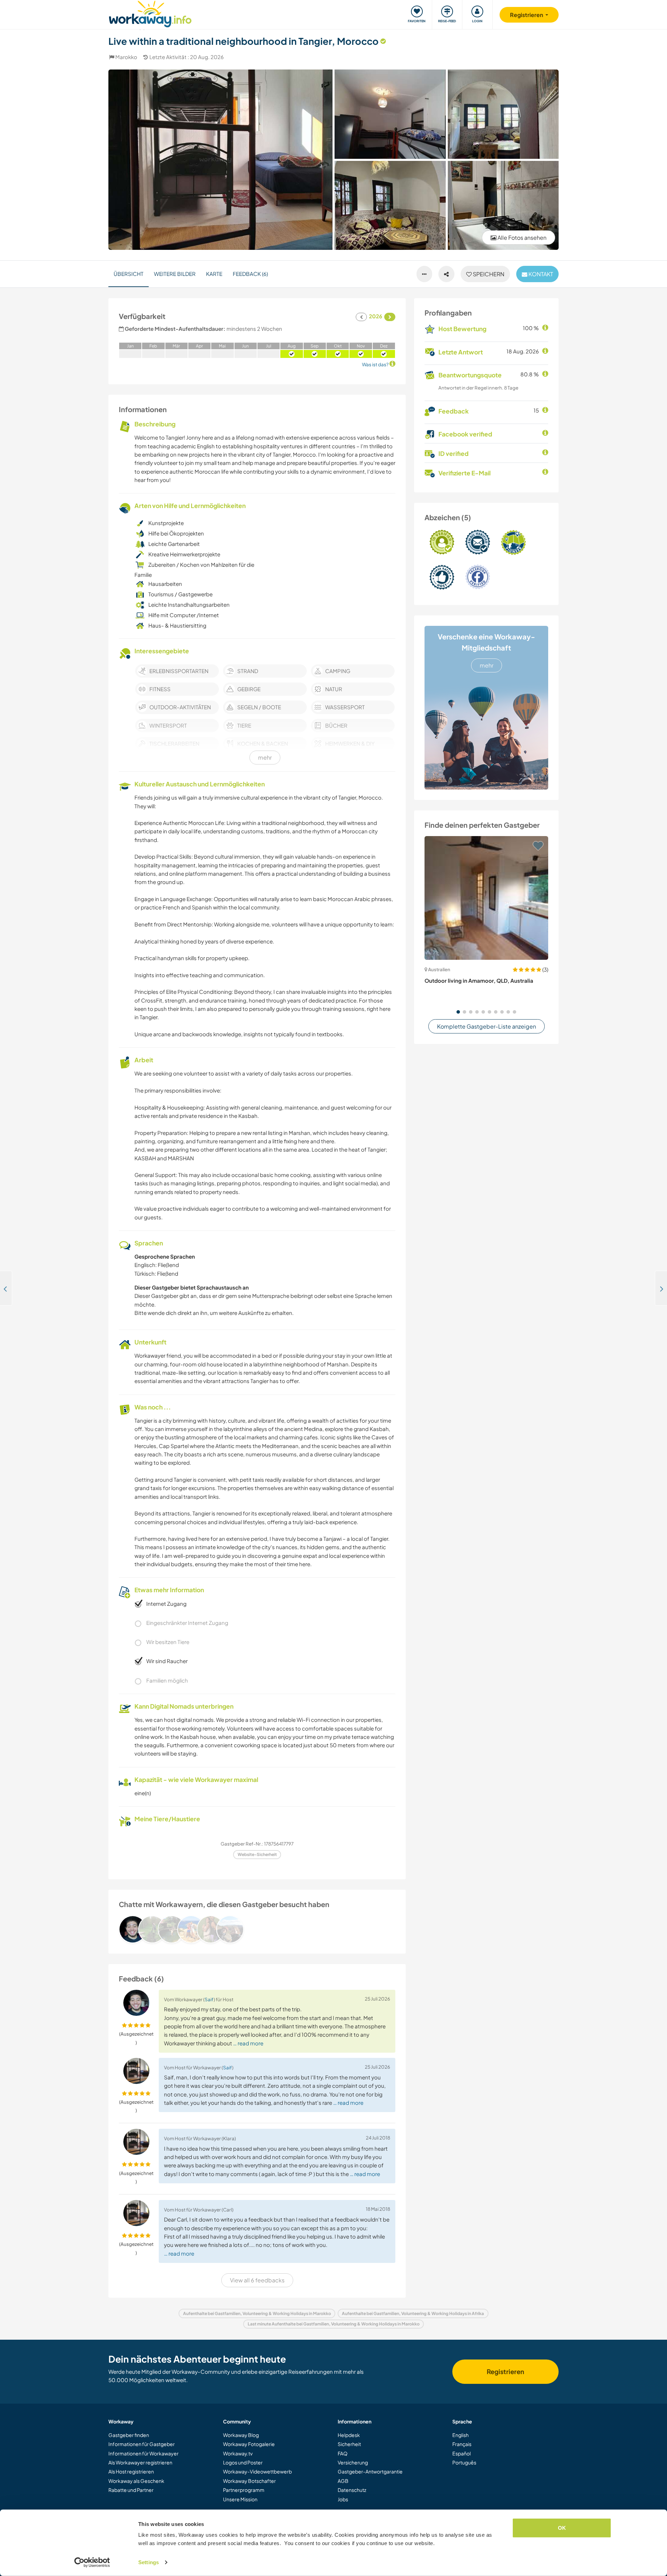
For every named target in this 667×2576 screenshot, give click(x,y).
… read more (248, 2043)
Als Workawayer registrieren (140, 2462)
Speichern (488, 274)
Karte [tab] (214, 274)
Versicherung (353, 2462)
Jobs (343, 2499)
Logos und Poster (243, 2462)
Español (462, 2453)
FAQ (343, 2453)
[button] (458, 1012)
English (460, 2435)
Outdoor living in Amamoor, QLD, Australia (479, 980)
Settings (149, 2562)
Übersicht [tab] (129, 274)
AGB (343, 2481)
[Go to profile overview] (257, 1929)
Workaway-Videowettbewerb (257, 2471)
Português (464, 2462)
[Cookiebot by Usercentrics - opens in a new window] (92, 2562)
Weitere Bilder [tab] (175, 274)
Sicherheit (349, 2444)
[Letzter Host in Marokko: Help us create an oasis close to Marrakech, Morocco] (6, 1288)
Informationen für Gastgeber (142, 2444)
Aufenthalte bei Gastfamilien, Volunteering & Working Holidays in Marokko (257, 2313)
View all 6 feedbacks (257, 2280)
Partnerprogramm (244, 2490)
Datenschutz (352, 2490)
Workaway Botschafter (249, 2481)
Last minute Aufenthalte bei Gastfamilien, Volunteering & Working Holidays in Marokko (334, 2324)
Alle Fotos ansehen (521, 238)
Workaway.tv (238, 2453)
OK (562, 2528)
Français (462, 2444)
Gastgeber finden (129, 2435)
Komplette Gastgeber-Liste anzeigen (487, 1026)
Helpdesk (349, 2435)
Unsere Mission (240, 2499)
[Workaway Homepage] (150, 13)
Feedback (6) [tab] (250, 274)
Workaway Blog (241, 2435)
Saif (209, 1999)
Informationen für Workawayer (143, 2453)
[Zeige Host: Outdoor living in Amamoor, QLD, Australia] (486, 898)
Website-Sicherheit (257, 1854)
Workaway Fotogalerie (249, 2444)
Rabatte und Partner (131, 2490)
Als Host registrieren (131, 2471)
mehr (487, 665)
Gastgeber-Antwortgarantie (370, 2471)
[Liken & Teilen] (446, 274)
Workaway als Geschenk (136, 2481)
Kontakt (540, 274)
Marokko (126, 57)
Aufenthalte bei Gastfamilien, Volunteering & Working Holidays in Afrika (413, 2313)
